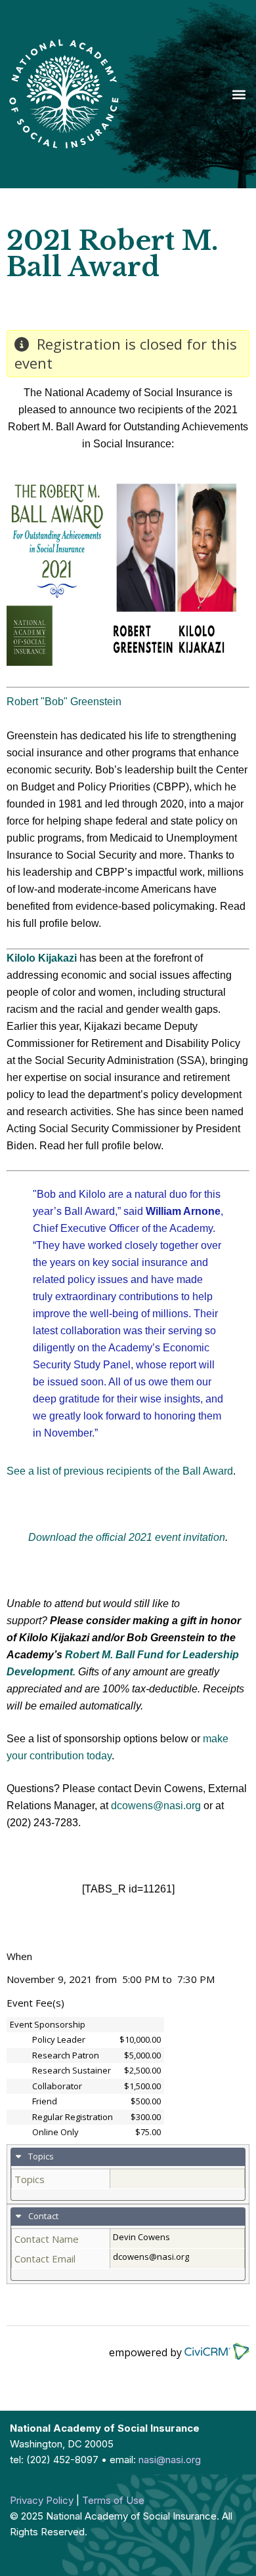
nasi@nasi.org (170, 2460)
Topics (40, 2156)
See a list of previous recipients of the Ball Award (120, 1471)
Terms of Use (113, 2500)
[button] (239, 94)
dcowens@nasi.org (156, 1806)
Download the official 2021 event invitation (127, 1537)
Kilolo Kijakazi (42, 958)
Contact (42, 2216)
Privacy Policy (42, 2500)
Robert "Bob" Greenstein (64, 702)
